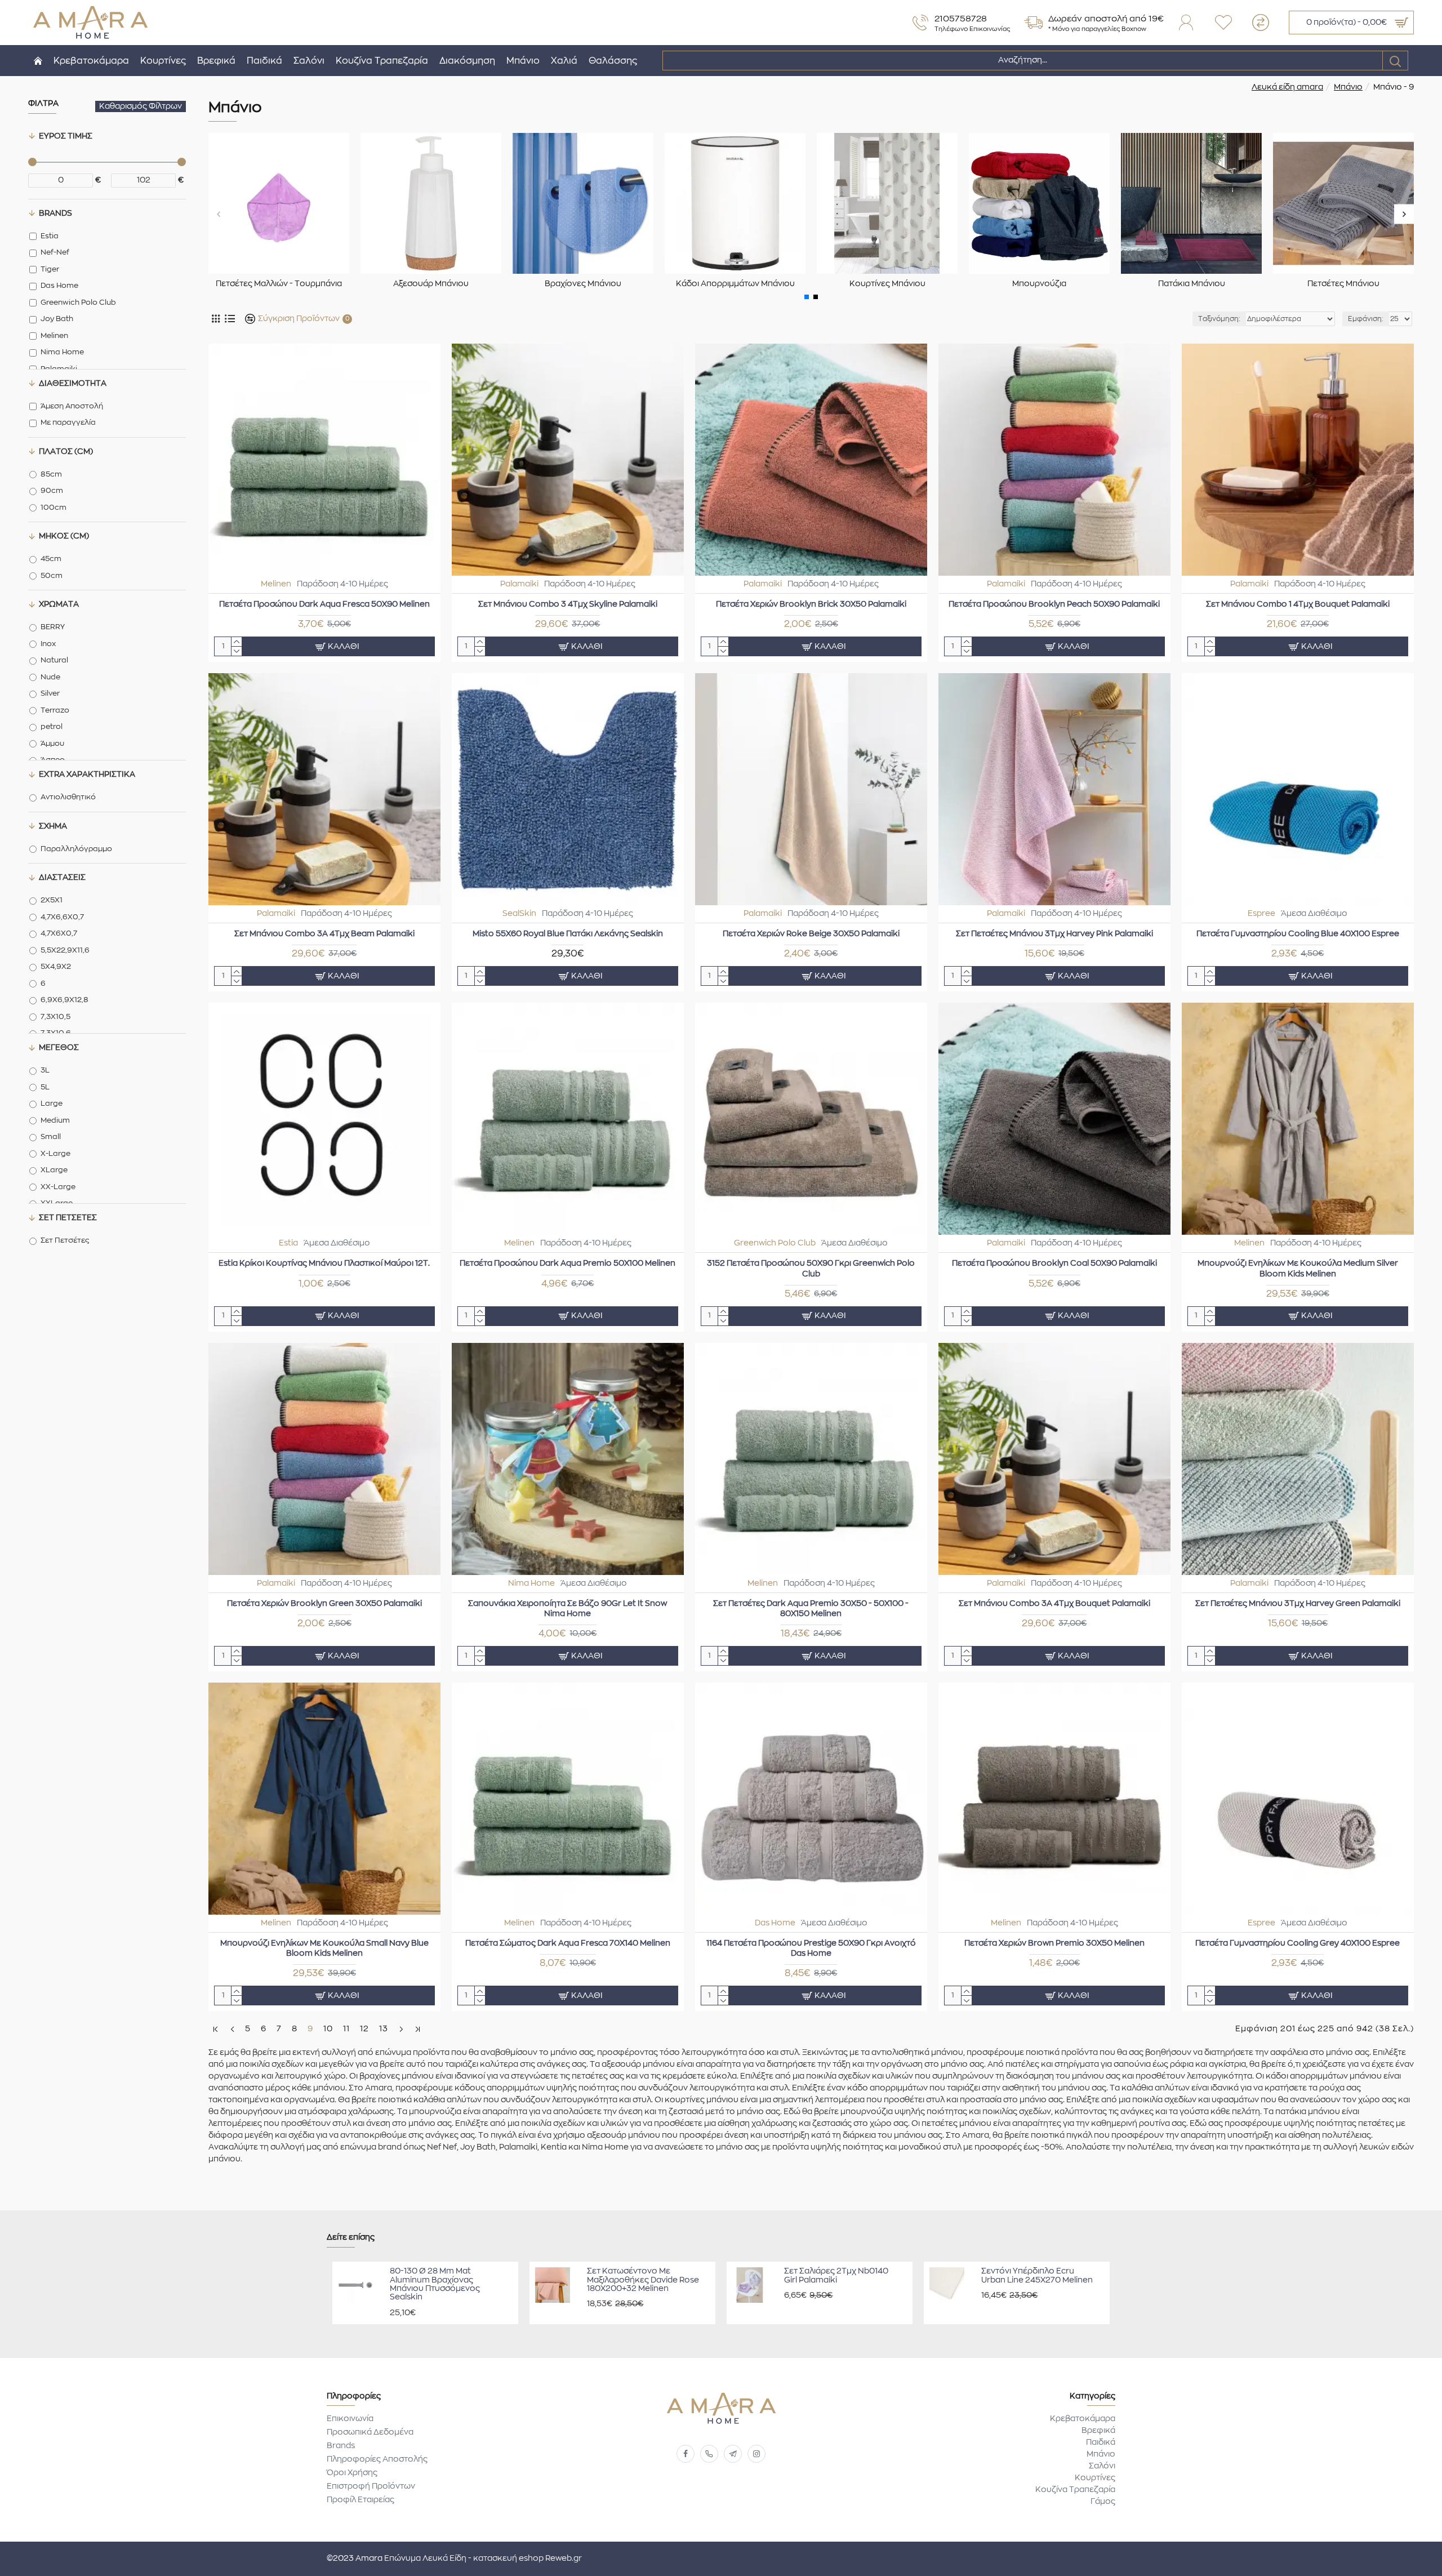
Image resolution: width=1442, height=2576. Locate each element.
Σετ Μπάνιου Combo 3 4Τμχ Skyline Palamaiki (568, 604)
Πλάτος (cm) (66, 452)
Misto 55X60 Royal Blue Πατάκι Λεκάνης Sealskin (568, 934)
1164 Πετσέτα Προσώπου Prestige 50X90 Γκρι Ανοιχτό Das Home (811, 1948)
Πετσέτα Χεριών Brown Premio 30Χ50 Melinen (1054, 1943)
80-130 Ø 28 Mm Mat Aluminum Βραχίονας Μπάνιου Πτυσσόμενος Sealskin (435, 2284)
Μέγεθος (59, 1048)
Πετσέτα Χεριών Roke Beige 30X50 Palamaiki (811, 934)
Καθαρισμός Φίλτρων (141, 106)
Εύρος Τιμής (66, 136)
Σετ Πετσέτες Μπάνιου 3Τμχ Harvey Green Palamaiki (1298, 1604)
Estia (288, 1243)
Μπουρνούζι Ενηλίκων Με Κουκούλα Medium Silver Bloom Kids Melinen (1298, 1269)
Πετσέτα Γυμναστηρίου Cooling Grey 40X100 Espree (1298, 1943)
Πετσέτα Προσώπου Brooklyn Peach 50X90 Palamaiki (1054, 604)
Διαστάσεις (62, 878)
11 (346, 2029)
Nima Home (531, 1583)
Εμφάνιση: (1366, 319)
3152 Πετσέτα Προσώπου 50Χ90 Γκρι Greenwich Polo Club (811, 1269)
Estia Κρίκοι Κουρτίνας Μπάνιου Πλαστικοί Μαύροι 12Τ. (324, 1263)
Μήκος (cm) (64, 536)
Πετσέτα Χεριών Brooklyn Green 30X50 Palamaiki (324, 1604)
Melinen (276, 584)
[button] (218, 214)
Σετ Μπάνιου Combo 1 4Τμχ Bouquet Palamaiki (1298, 604)
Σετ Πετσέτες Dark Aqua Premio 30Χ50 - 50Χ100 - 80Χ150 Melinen (811, 1609)
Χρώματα (59, 604)
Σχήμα (53, 826)
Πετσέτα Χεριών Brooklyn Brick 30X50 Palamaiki (811, 604)
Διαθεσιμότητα (73, 384)
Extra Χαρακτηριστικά (87, 775)
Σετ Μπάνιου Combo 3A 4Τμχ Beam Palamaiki (324, 934)
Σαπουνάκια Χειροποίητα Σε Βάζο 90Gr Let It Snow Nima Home (568, 1609)
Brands (55, 213)
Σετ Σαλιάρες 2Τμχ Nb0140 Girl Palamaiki (836, 2275)
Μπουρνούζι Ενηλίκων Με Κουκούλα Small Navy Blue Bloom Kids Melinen (324, 1948)
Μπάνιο (1348, 87)
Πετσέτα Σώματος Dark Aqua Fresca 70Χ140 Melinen (568, 1943)
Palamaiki (519, 584)
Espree (1261, 914)
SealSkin (519, 914)
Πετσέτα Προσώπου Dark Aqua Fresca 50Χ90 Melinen (324, 604)
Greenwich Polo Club (775, 1243)
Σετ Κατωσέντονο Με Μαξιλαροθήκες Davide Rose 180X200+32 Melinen (643, 2280)
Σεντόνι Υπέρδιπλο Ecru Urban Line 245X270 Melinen (1037, 2275)
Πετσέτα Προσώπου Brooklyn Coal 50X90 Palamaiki (1054, 1263)
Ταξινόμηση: (1219, 319)
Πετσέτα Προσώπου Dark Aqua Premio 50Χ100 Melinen (568, 1263)
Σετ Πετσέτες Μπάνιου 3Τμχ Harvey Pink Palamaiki (1054, 934)
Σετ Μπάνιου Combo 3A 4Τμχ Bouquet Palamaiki (1054, 1604)
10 (328, 2029)
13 (384, 2029)
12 (364, 2029)
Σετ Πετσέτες (68, 1218)
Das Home (775, 1923)
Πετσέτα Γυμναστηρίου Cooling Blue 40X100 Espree (1298, 934)
